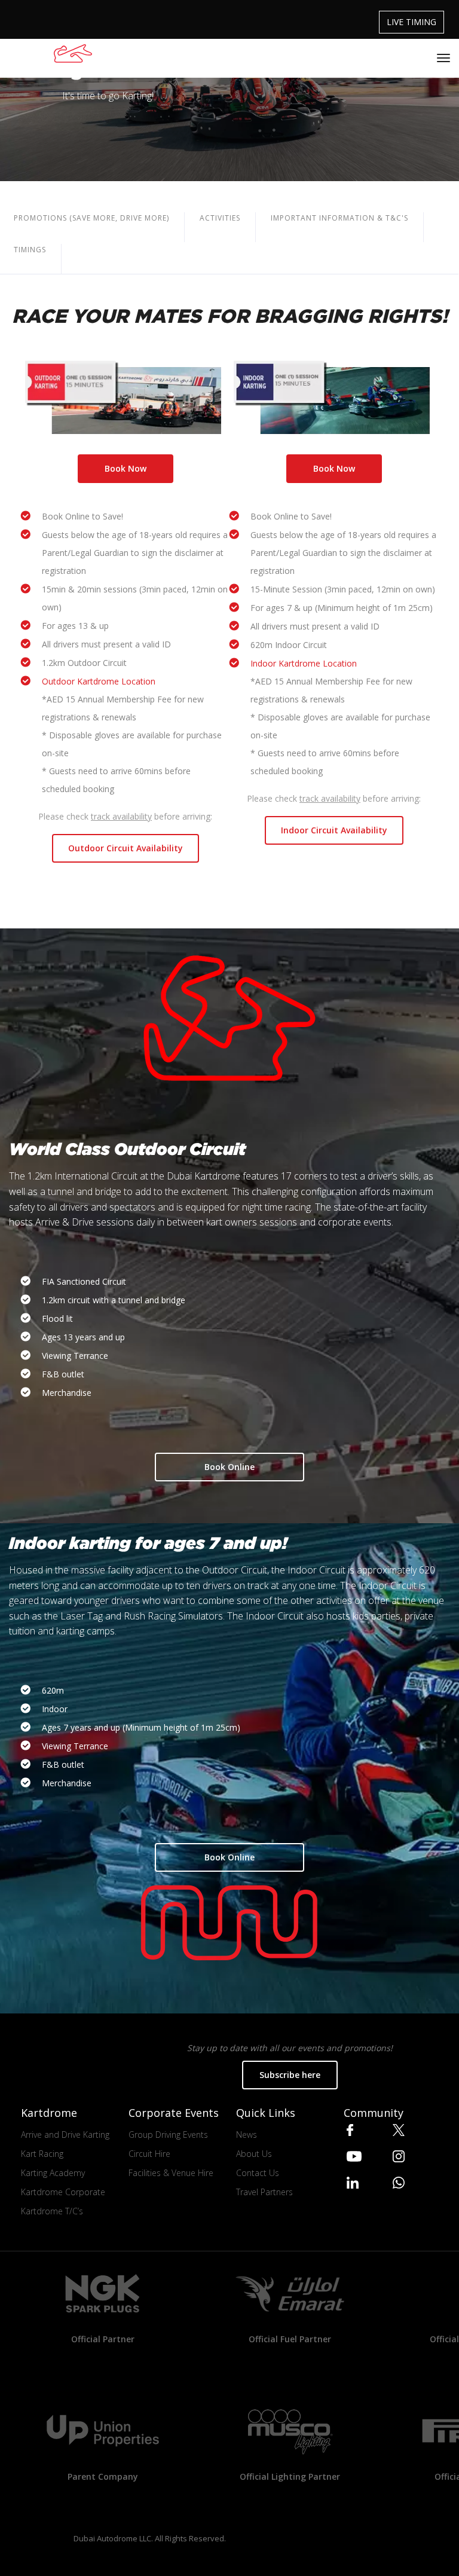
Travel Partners (264, 2192)
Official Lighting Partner (290, 2476)
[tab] (220, 227)
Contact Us (258, 2173)
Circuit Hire (149, 2154)
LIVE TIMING (411, 22)
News (247, 2135)
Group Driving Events (168, 2135)
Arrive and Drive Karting (65, 2135)
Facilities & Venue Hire (171, 2173)
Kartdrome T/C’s (52, 2211)
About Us (254, 2154)
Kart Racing (42, 2154)
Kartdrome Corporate (63, 2192)
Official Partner (103, 2339)
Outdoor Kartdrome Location (99, 681)
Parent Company (103, 2476)
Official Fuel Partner (290, 2339)
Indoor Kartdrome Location (304, 663)
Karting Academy (53, 2173)
